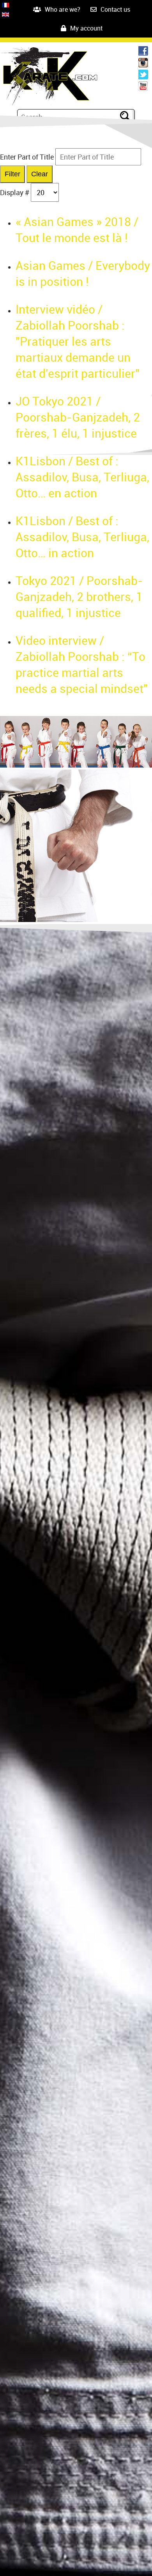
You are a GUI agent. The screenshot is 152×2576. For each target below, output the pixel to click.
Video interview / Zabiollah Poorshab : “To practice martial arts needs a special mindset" (82, 664)
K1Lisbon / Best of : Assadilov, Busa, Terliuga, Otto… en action (82, 477)
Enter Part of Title (28, 157)
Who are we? (63, 9)
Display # (15, 192)
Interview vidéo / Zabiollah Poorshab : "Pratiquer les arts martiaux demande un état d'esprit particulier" (78, 341)
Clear (40, 174)
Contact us (115, 9)
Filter (12, 174)
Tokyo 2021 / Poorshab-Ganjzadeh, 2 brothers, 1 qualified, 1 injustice (79, 596)
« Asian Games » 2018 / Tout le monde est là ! (77, 230)
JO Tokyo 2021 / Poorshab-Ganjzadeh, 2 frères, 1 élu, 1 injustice (78, 417)
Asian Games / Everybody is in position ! (83, 273)
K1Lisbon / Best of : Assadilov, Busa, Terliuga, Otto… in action (82, 537)
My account (86, 28)
